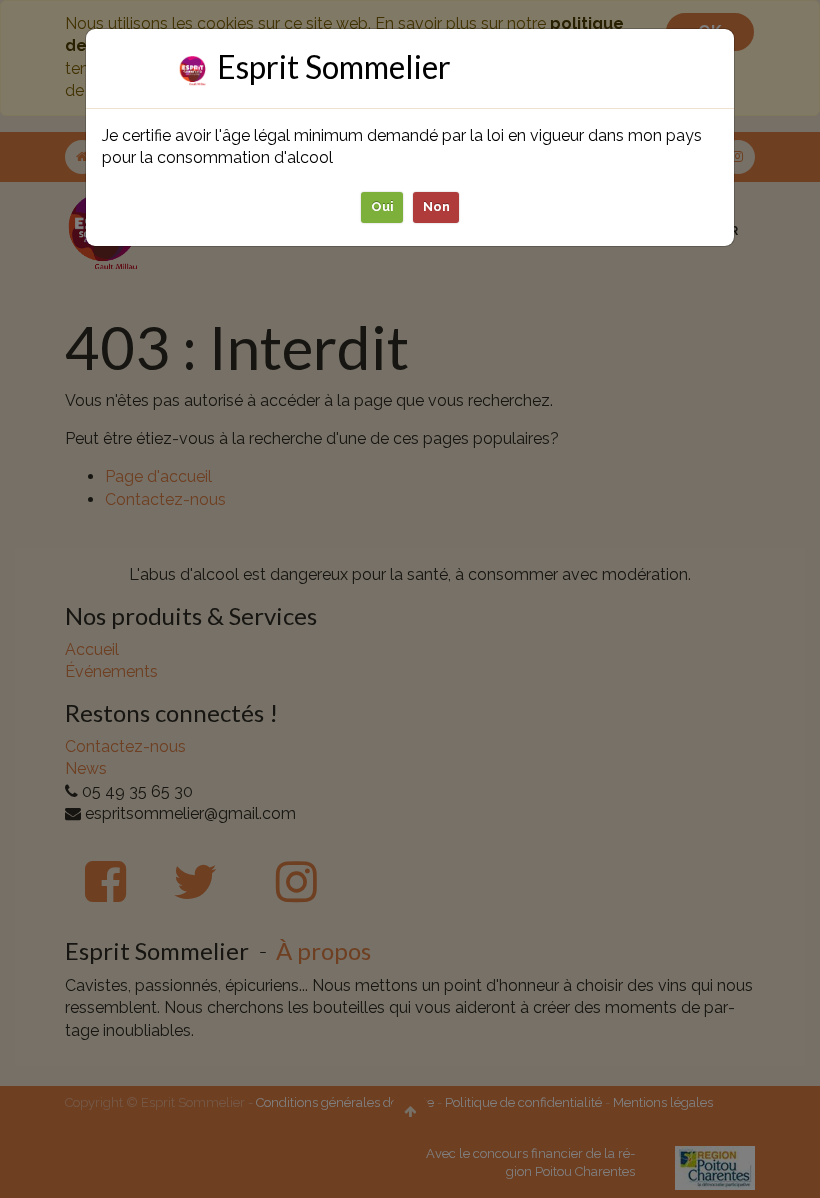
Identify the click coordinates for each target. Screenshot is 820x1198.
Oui (382, 206)
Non (436, 206)
